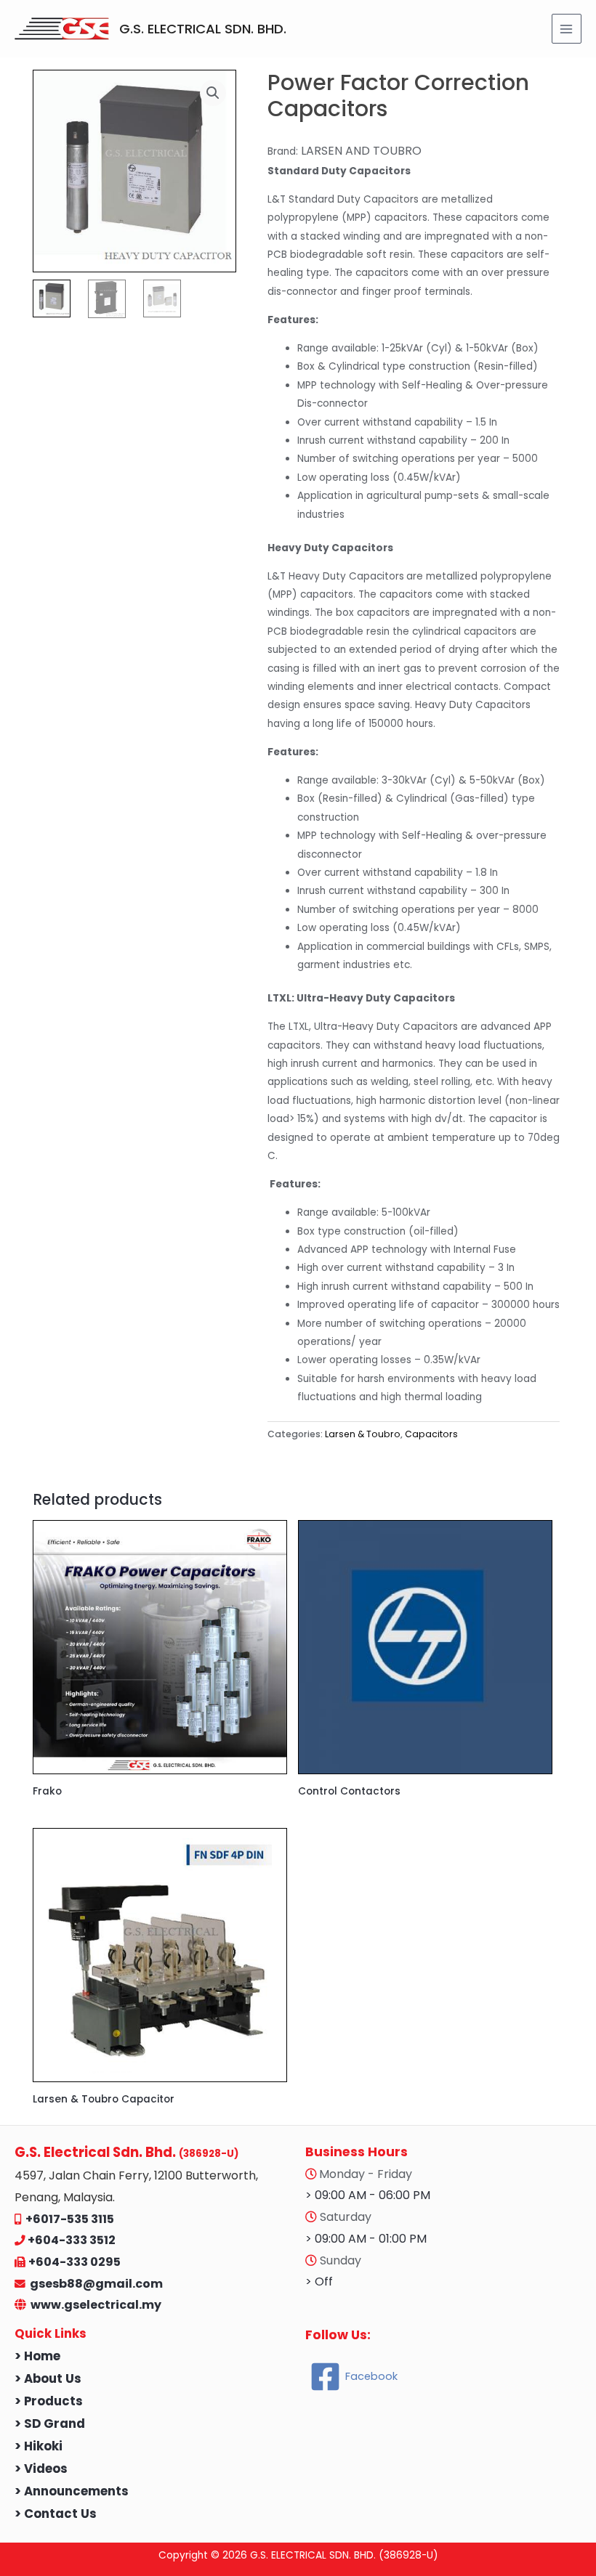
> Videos (41, 2469)
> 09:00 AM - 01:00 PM (366, 2239)
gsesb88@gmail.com (94, 2284)
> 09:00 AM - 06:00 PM (368, 2195)
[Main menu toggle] (567, 29)
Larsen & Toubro (363, 1434)
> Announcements (72, 2491)
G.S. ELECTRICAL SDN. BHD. (203, 29)
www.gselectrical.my (96, 2305)
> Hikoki (39, 2446)
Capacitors (431, 1434)
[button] (213, 93)
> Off (319, 2282)
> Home (37, 2356)
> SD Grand (50, 2424)
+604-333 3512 (72, 2240)
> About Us (48, 2379)
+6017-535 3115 (70, 2219)
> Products (49, 2401)
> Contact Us (56, 2514)
